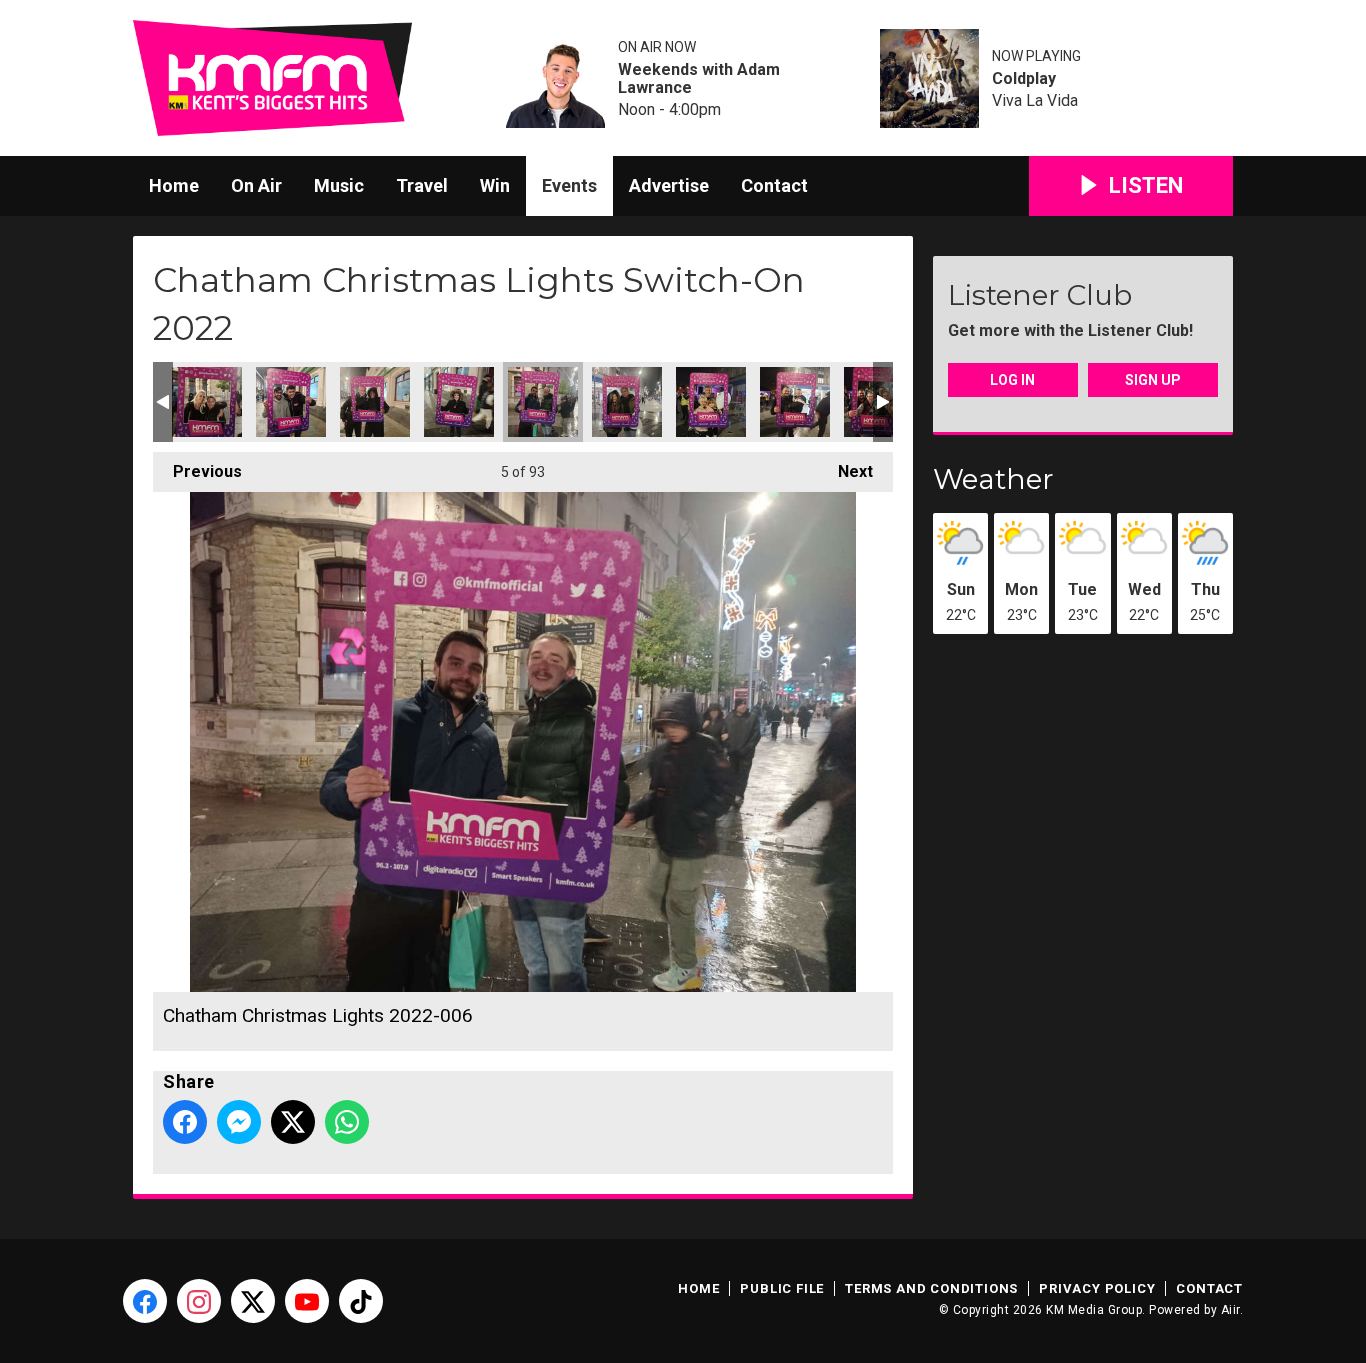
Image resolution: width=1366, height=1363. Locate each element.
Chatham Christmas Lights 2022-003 (375, 402)
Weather (993, 479)
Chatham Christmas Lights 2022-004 (459, 402)
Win (495, 185)
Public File (782, 1288)
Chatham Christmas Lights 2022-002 (207, 402)
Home (174, 185)
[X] (253, 1301)
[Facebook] (145, 1301)
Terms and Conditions (931, 1288)
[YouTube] (307, 1301)
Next (845, 471)
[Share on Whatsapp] (347, 1122)
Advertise (669, 185)
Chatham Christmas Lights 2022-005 (711, 402)
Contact (774, 185)
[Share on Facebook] (185, 1122)
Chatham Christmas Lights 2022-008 (795, 402)
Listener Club (1040, 295)
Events (569, 185)
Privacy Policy (1097, 1288)
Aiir (1230, 1310)
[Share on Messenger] (239, 1122)
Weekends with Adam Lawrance (699, 79)
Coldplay (1024, 79)
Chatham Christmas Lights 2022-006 (543, 402)
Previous (197, 471)
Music (339, 185)
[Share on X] (293, 1122)
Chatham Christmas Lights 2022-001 (291, 402)
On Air (256, 185)
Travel (422, 185)
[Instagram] (199, 1301)
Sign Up (1153, 380)
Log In (1012, 380)
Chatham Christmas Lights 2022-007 (627, 402)
